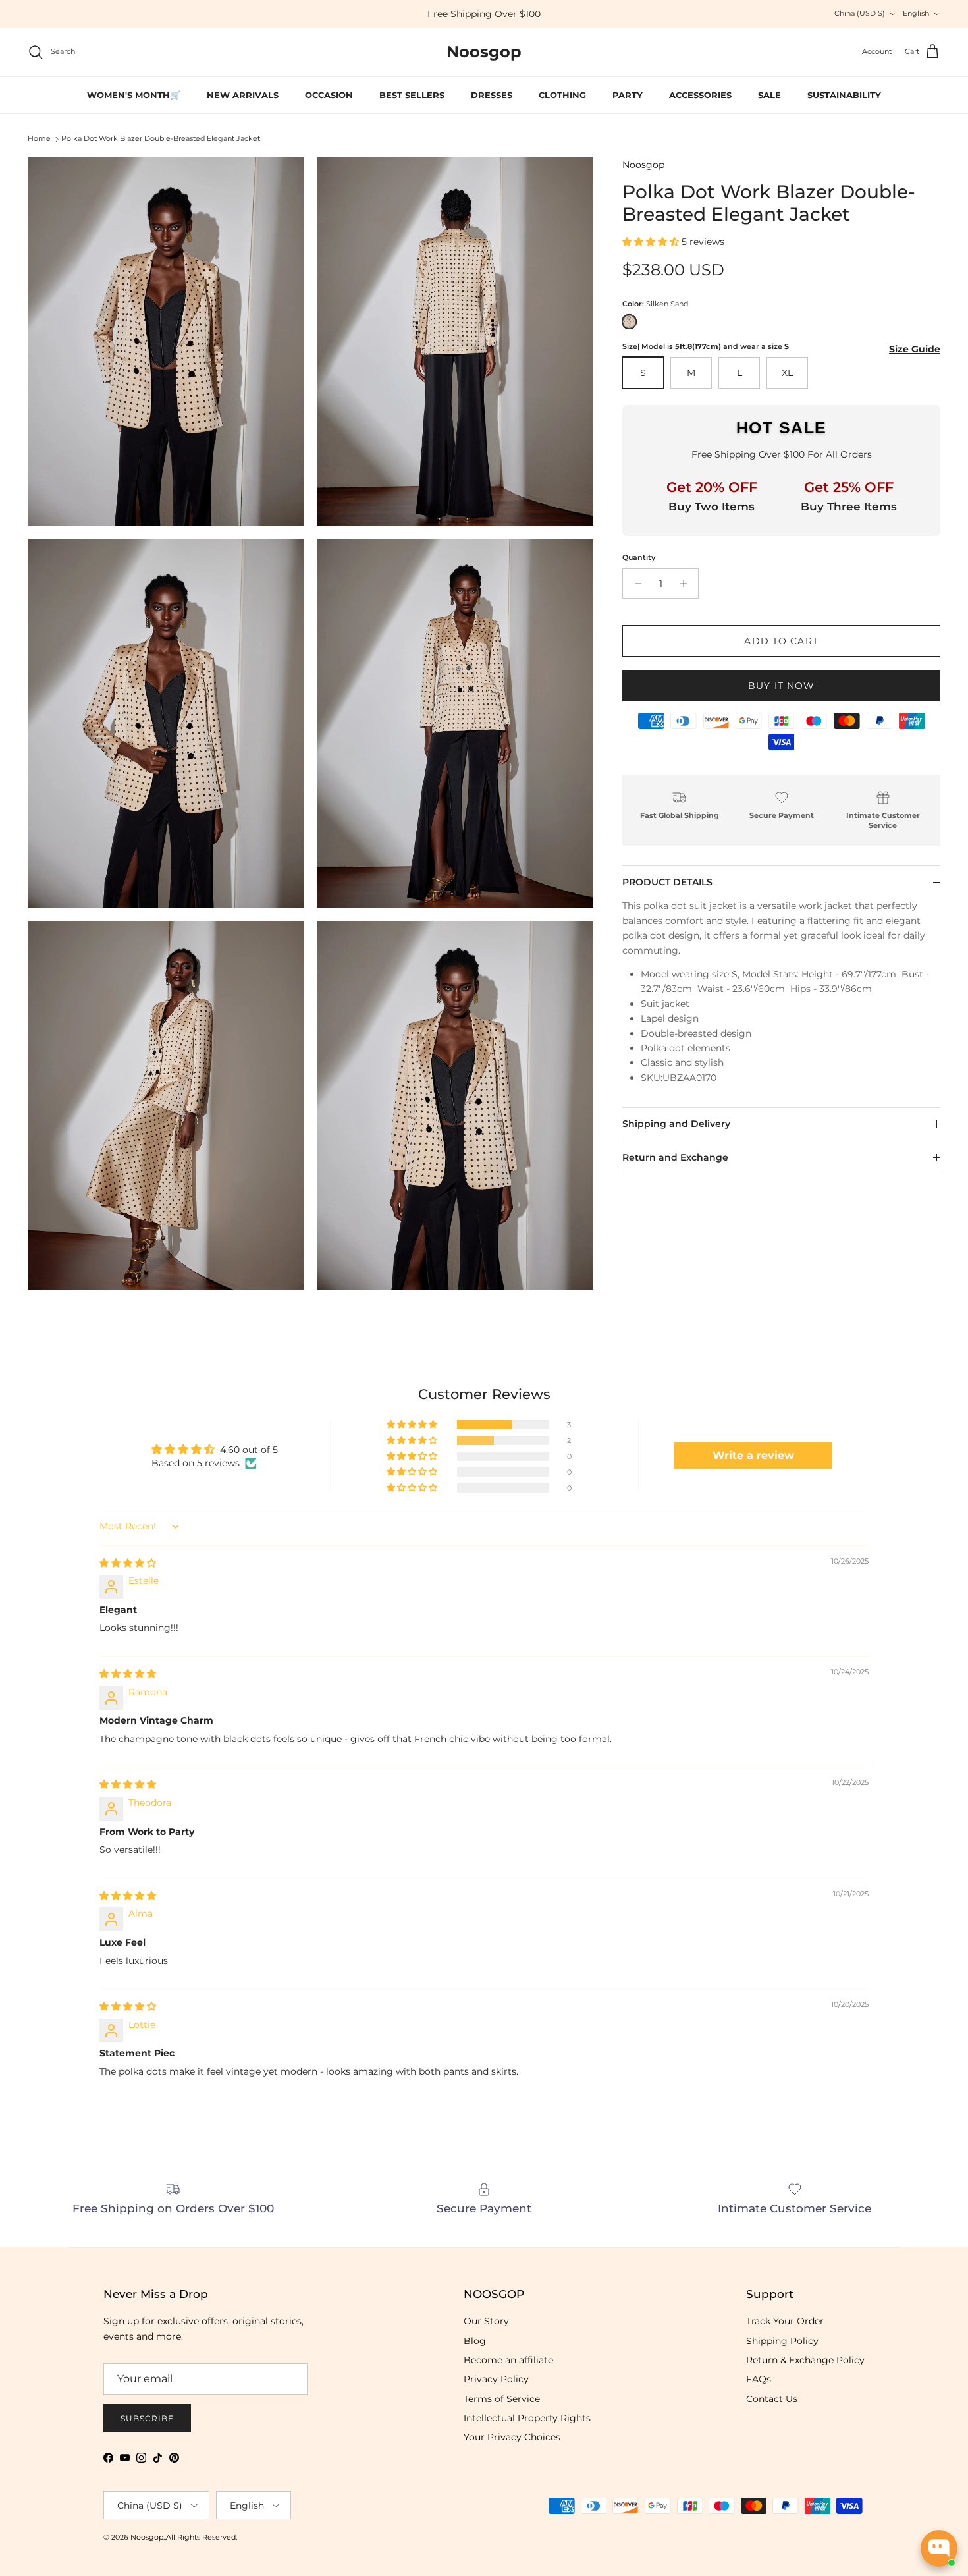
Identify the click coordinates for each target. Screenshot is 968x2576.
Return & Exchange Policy (805, 2360)
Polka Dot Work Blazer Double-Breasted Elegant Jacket (161, 139)
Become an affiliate (508, 2360)
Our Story (486, 2321)
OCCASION (329, 95)
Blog (475, 2341)
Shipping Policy (782, 2341)
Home (39, 139)
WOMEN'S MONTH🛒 (134, 95)
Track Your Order (785, 2321)
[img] (128, 1563)
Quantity (639, 557)
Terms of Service (502, 2399)
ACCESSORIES (700, 95)
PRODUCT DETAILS (667, 882)
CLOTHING (562, 95)
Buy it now (781, 686)
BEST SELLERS (412, 95)
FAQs (759, 2379)
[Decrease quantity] (634, 584)
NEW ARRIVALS (243, 95)
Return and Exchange (675, 1157)
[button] (652, 242)
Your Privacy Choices (512, 2437)
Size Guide (915, 349)
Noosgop (643, 165)
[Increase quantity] (686, 584)
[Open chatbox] (939, 2548)
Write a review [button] (753, 1455)
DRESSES (492, 95)
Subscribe (147, 2418)
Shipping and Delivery (676, 1124)
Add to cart (781, 641)
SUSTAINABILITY (844, 95)
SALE (769, 95)
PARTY (628, 95)
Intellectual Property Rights (527, 2418)
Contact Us (772, 2399)
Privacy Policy (496, 2379)
